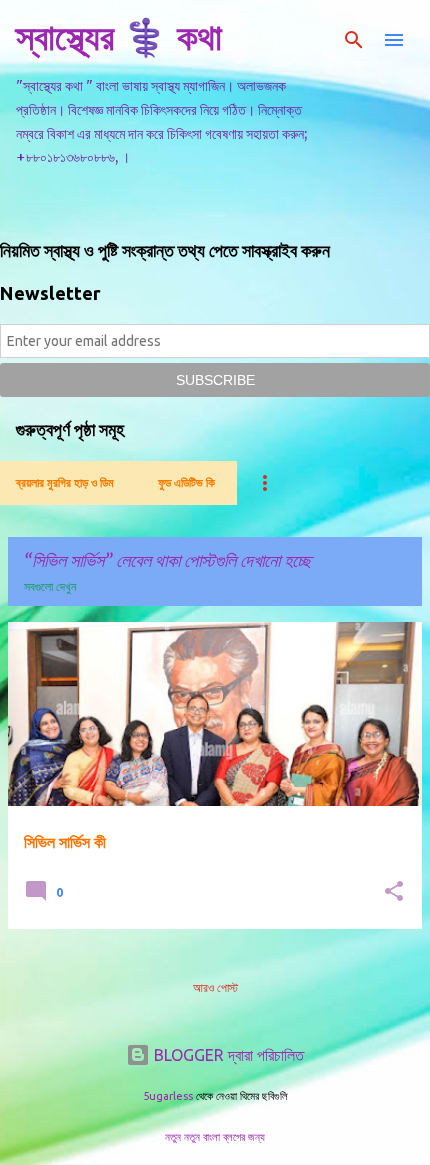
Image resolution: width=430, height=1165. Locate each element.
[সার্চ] (354, 40)
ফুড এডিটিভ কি (186, 482)
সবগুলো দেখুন (50, 586)
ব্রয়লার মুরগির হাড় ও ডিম (65, 482)
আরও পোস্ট (215, 987)
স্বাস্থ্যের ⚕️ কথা (119, 36)
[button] (394, 892)
